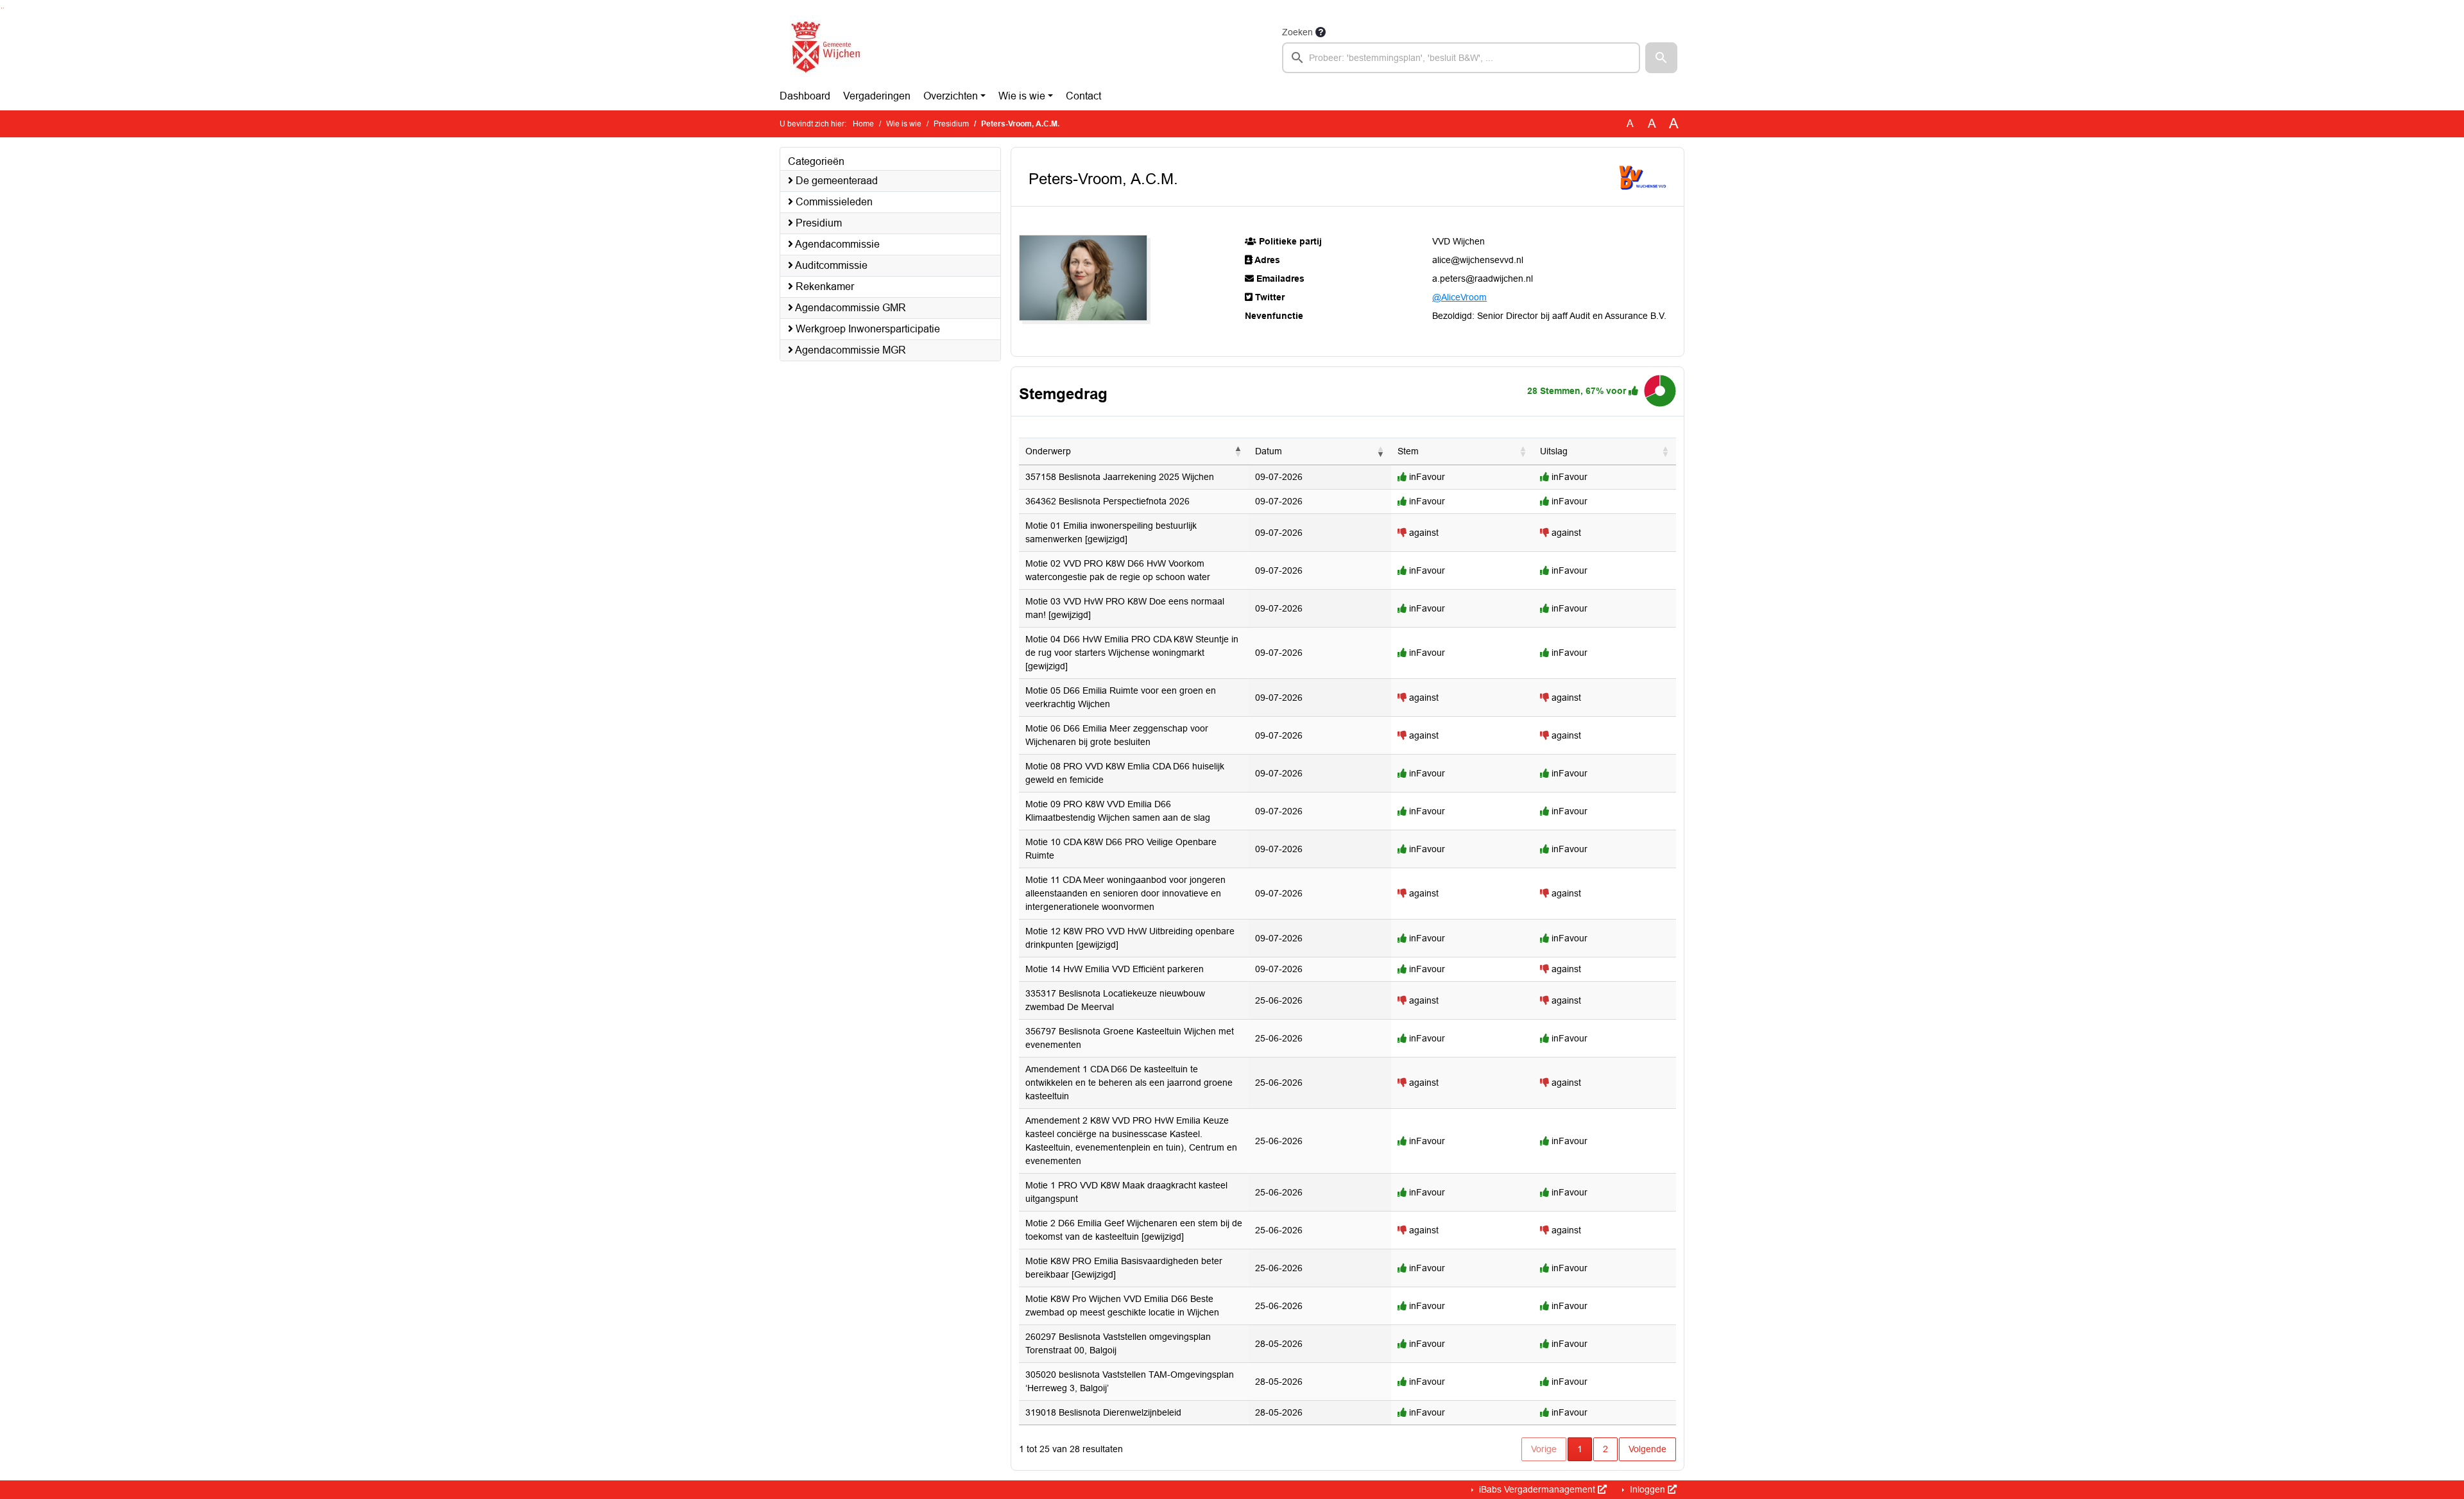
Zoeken (1297, 32)
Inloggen (1647, 1489)
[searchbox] (1461, 58)
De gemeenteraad (835, 181)
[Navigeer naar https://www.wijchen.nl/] (823, 49)
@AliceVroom (1459, 297)
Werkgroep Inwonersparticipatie (867, 329)
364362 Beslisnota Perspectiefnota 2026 (1108, 501)
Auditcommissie (830, 265)
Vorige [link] (1544, 1449)
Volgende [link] (1647, 1449)
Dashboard (805, 96)
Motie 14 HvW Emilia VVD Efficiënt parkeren (1115, 969)
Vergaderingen (877, 96)
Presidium (951, 124)
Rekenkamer (824, 287)
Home (863, 124)
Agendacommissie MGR (850, 350)
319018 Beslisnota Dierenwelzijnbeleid (1103, 1412)
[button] (1661, 58)
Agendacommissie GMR (850, 308)
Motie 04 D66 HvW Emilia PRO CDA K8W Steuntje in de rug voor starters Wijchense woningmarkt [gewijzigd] (1132, 653)
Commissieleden (833, 202)
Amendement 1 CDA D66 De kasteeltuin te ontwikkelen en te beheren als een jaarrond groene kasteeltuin (1129, 1083)
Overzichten (951, 96)
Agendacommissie (836, 244)
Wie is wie (1022, 96)
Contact (1083, 96)
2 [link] (1605, 1449)
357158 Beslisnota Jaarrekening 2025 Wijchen (1120, 477)
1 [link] (1580, 1449)
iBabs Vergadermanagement (1537, 1489)
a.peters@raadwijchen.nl (1483, 278)
